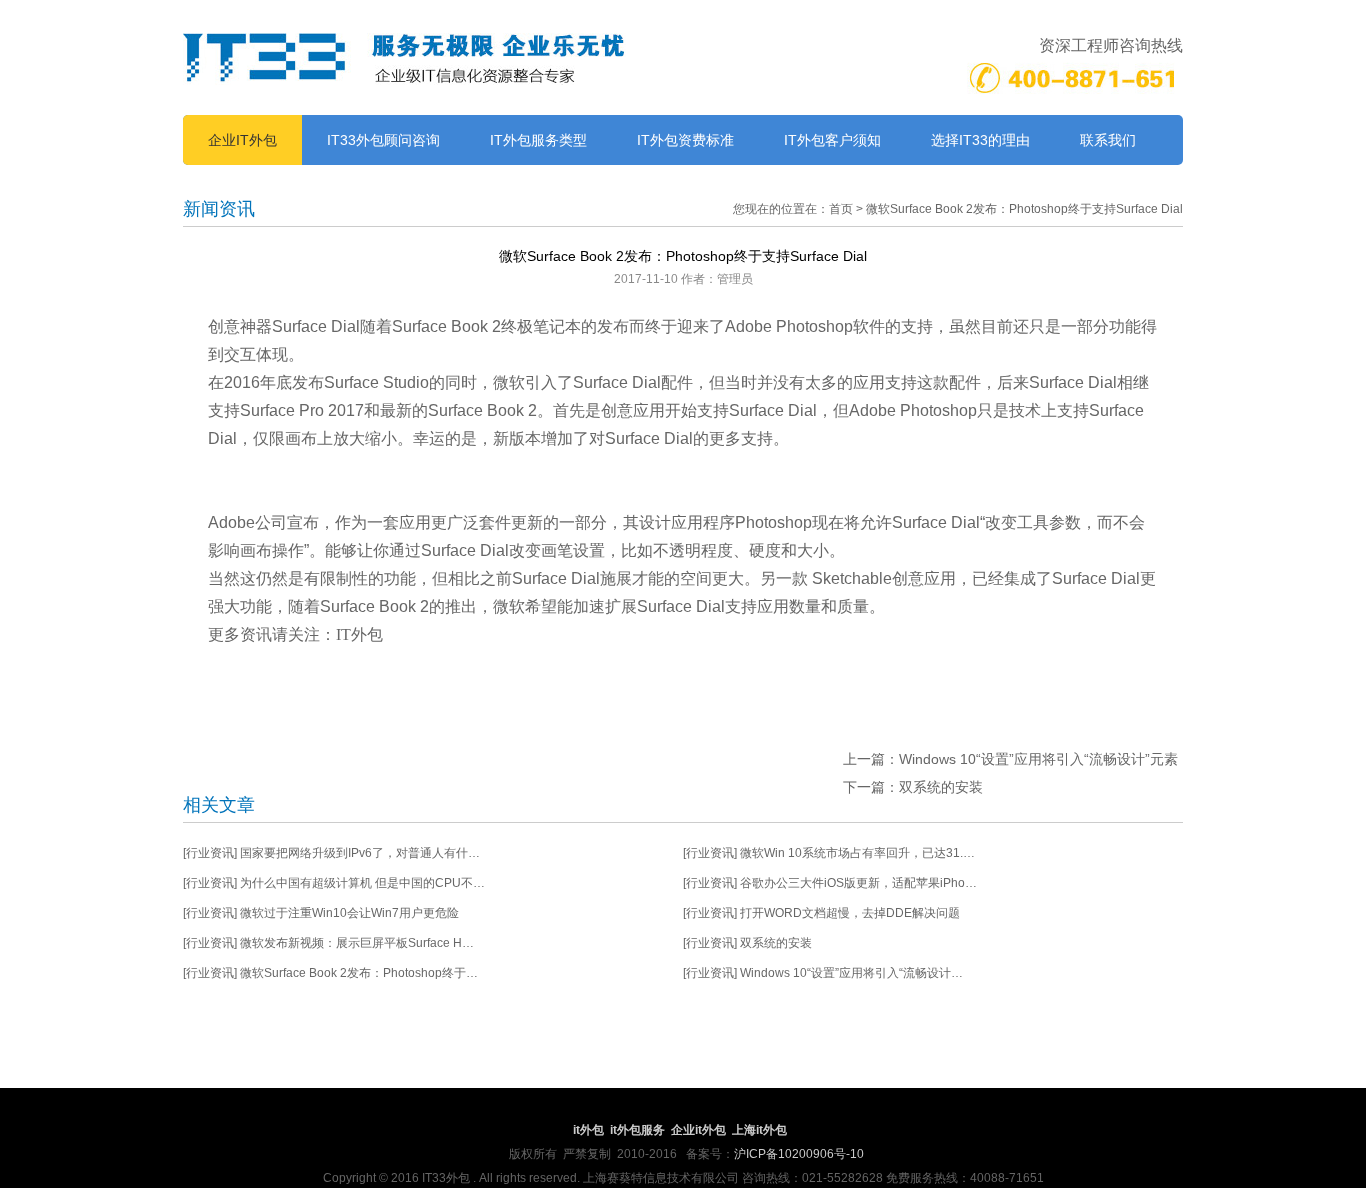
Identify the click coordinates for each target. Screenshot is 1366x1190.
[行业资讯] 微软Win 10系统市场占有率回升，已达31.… (829, 853)
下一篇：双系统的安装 (913, 787)
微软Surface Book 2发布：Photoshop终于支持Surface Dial (1024, 209)
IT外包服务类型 (538, 140)
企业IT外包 (242, 140)
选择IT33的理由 (980, 140)
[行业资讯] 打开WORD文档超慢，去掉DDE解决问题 (821, 913)
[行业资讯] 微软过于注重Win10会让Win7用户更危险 (321, 913)
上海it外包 (759, 1130)
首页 (841, 209)
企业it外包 (698, 1130)
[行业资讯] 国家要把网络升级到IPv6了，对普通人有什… (331, 853)
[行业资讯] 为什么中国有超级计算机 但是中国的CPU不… (334, 883)
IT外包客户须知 (832, 140)
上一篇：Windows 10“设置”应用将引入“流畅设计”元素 (1010, 759)
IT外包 (359, 634)
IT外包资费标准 (685, 140)
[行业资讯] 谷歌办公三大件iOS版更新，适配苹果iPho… (830, 883)
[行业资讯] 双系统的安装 (747, 943)
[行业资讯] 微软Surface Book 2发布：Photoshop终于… (330, 973)
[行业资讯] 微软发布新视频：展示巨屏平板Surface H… (328, 943)
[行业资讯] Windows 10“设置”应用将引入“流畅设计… (823, 973)
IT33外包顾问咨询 (383, 140)
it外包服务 (637, 1130)
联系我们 (1108, 140)
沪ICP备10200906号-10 (799, 1154)
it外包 (588, 1130)
